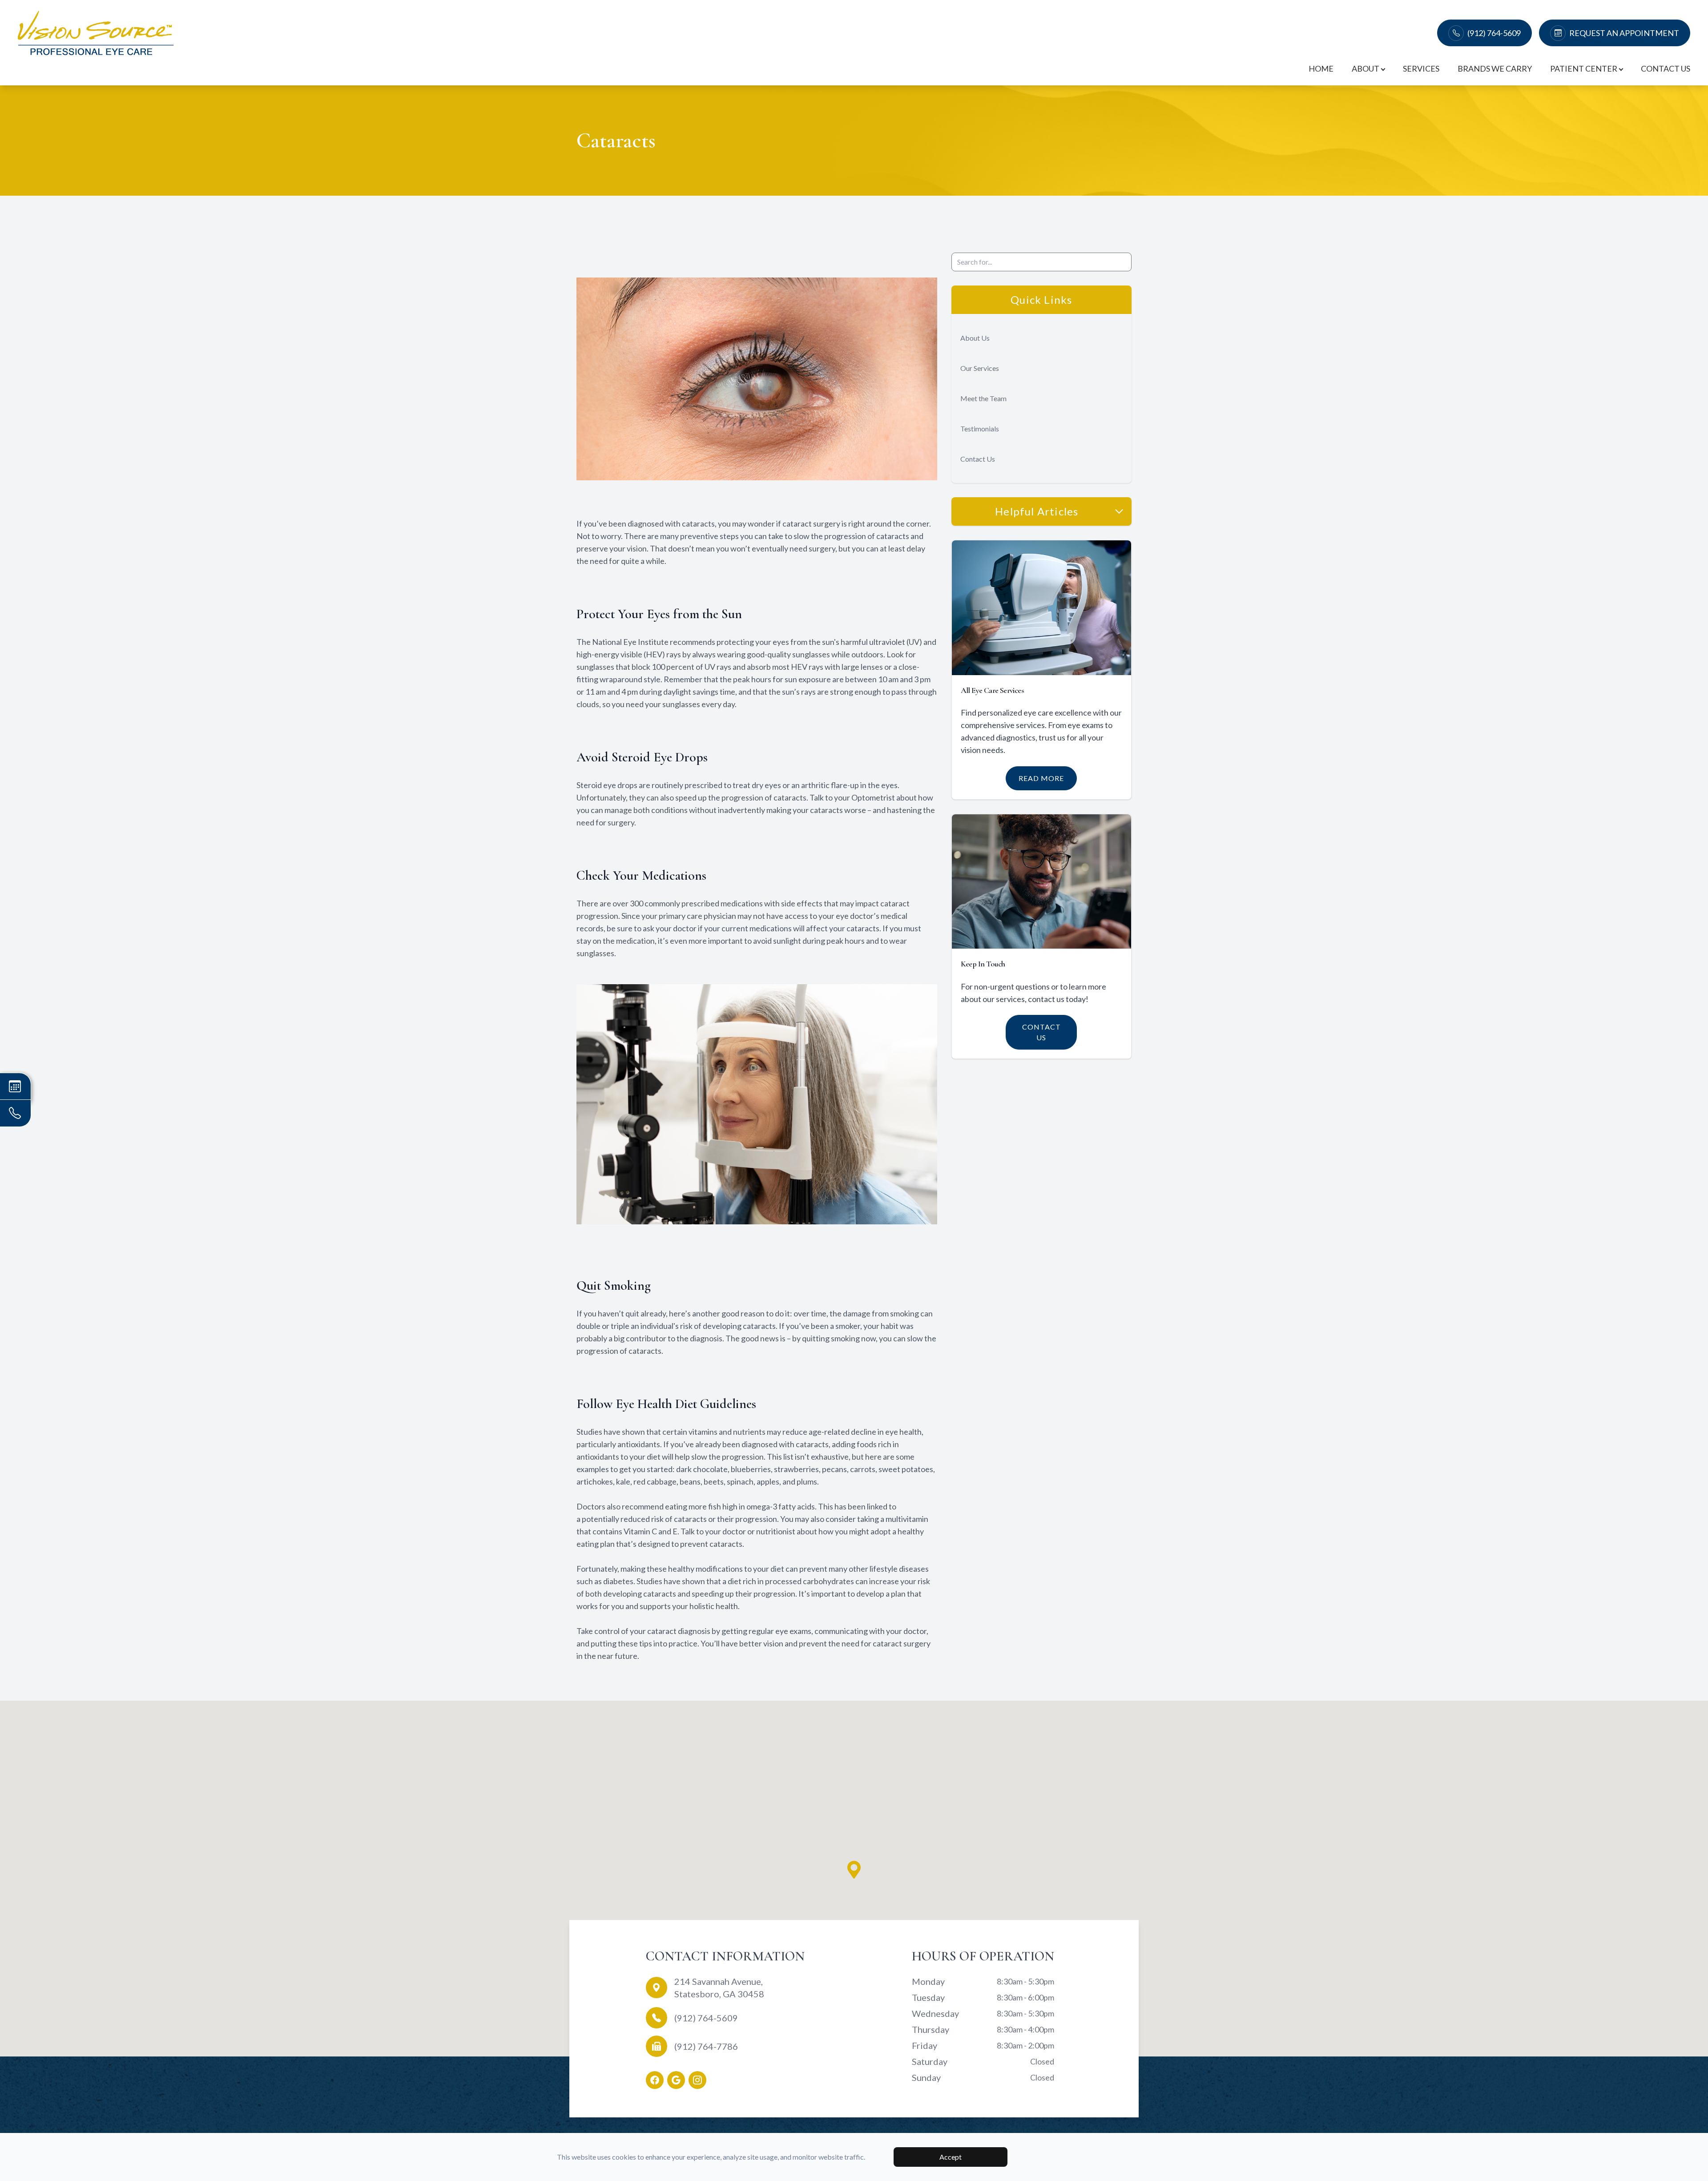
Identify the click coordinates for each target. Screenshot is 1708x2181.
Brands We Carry (1495, 68)
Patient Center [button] (1584, 68)
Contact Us (1666, 68)
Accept (951, 2157)
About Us (975, 338)
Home (1321, 68)
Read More (1041, 778)
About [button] (1366, 68)
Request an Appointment (1624, 33)
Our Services (980, 368)
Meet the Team (983, 398)
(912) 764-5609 (1494, 33)
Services (1421, 68)
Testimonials (980, 429)
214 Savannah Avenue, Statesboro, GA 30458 (719, 1988)
